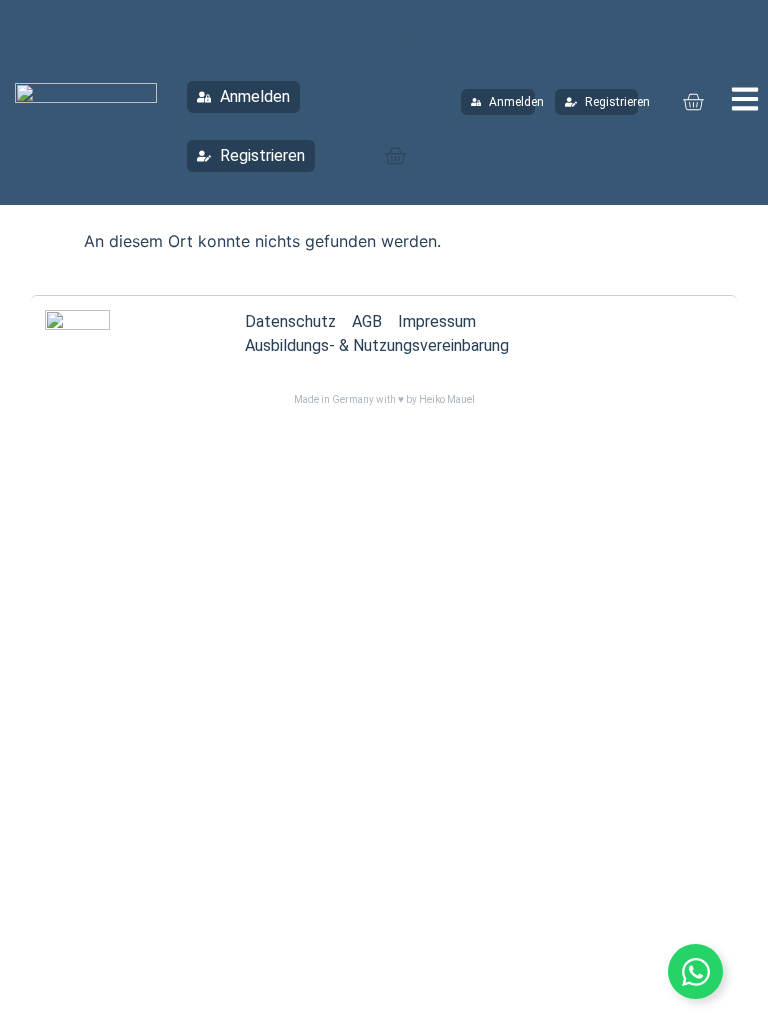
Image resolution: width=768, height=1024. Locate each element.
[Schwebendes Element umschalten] (695, 971)
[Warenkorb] (693, 102)
